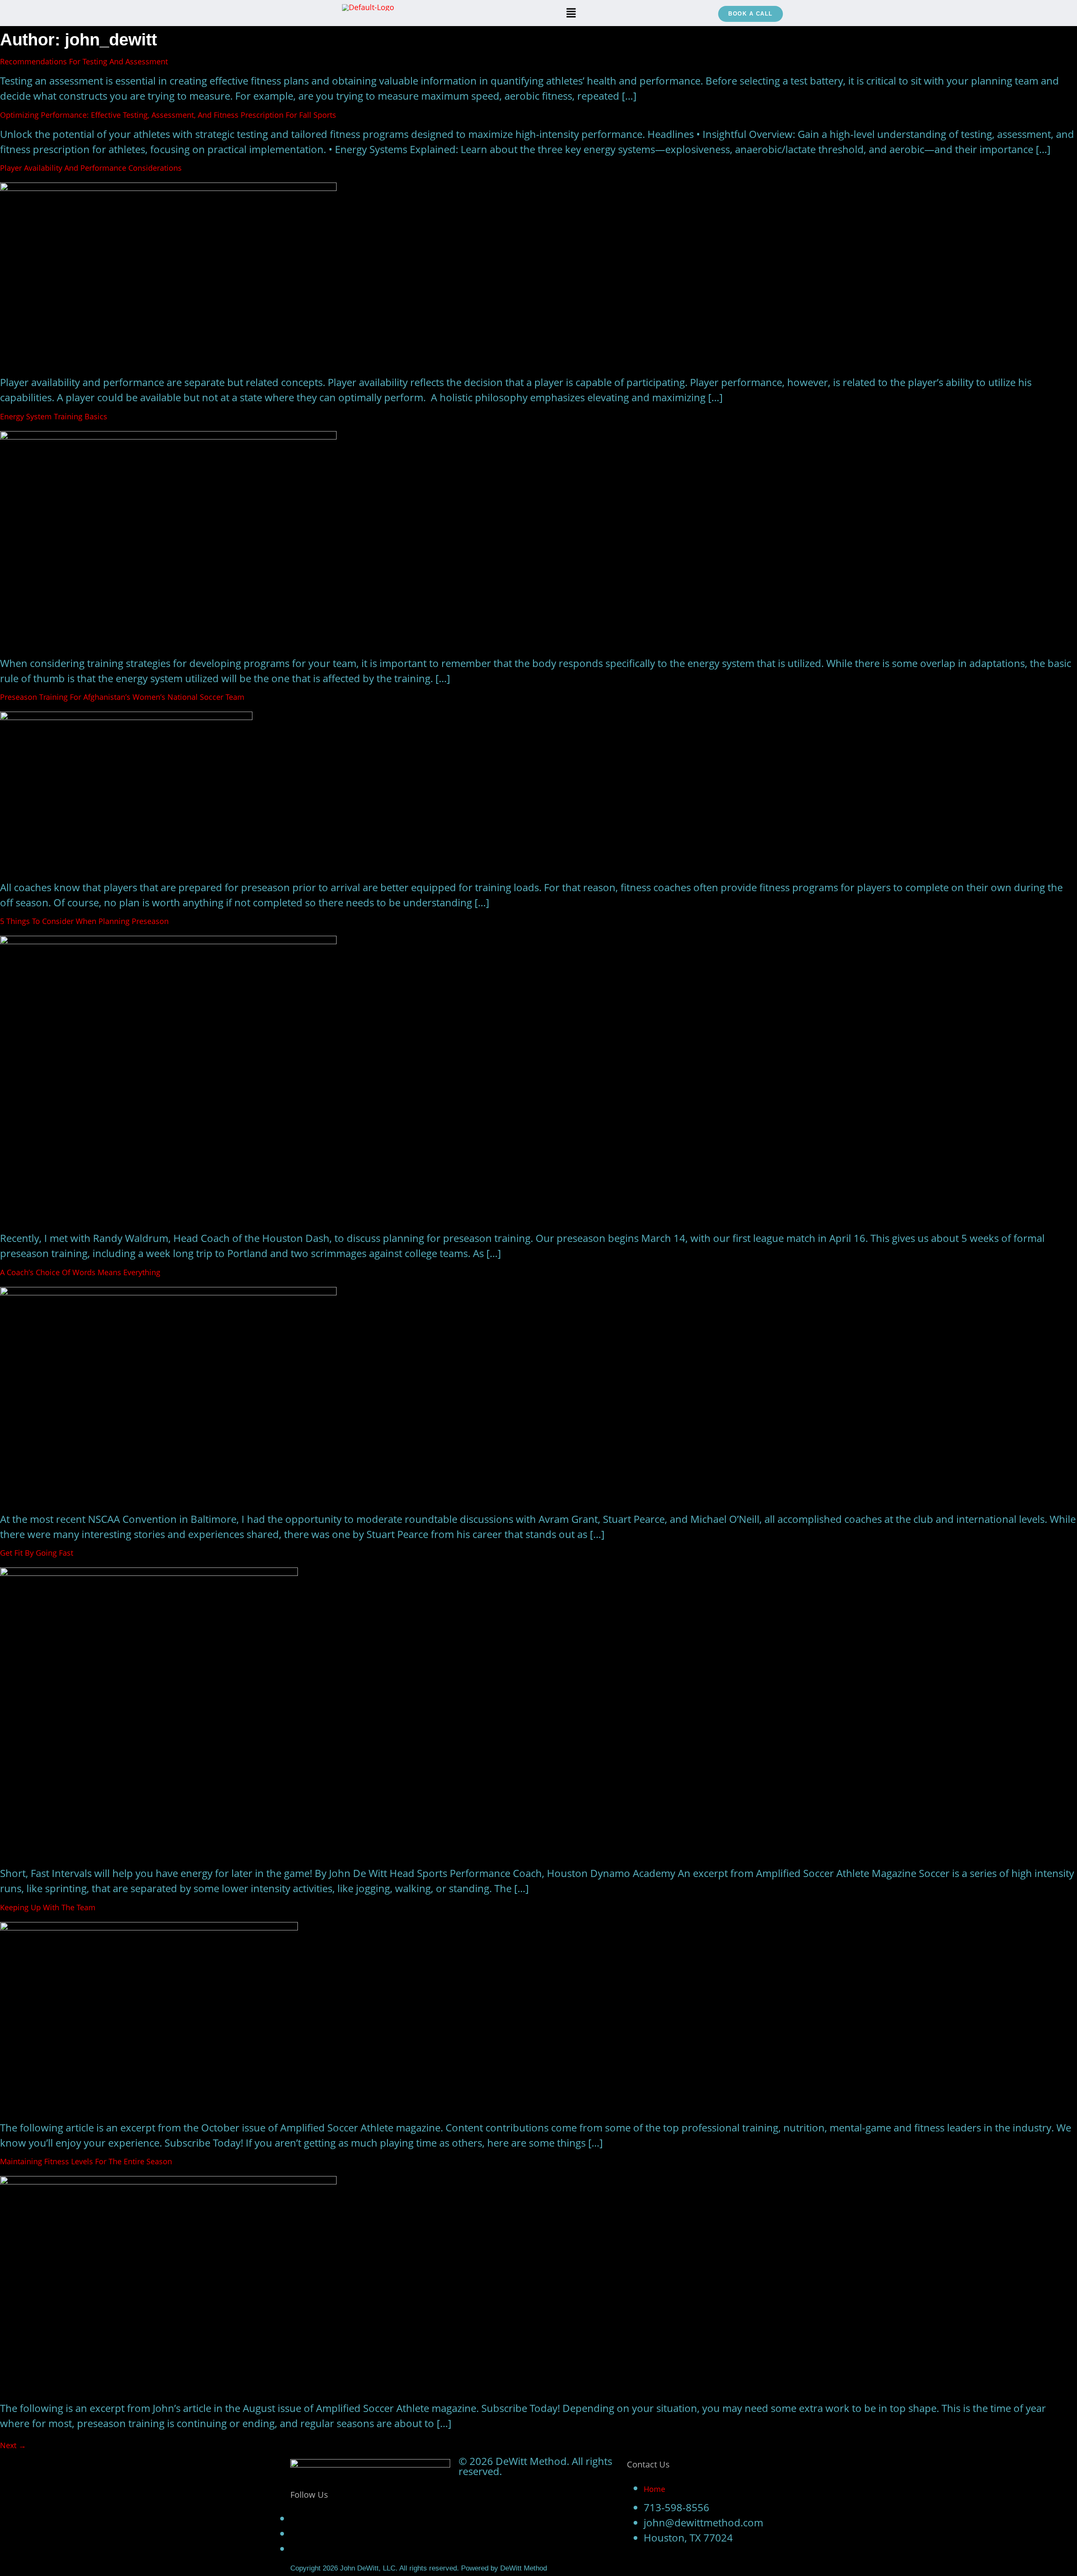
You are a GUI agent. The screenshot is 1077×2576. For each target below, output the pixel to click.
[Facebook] (294, 2519)
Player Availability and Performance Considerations (91, 168)
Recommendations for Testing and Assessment (84, 61)
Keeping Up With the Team (48, 1907)
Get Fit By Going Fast (37, 1553)
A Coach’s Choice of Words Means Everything (80, 1272)
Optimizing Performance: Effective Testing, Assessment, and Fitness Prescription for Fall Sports (168, 115)
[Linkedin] (294, 2550)
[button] (571, 13)
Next (13, 2445)
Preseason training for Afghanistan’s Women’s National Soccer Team (122, 697)
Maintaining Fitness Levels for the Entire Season (86, 2161)
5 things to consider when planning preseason (84, 921)
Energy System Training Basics (54, 416)
